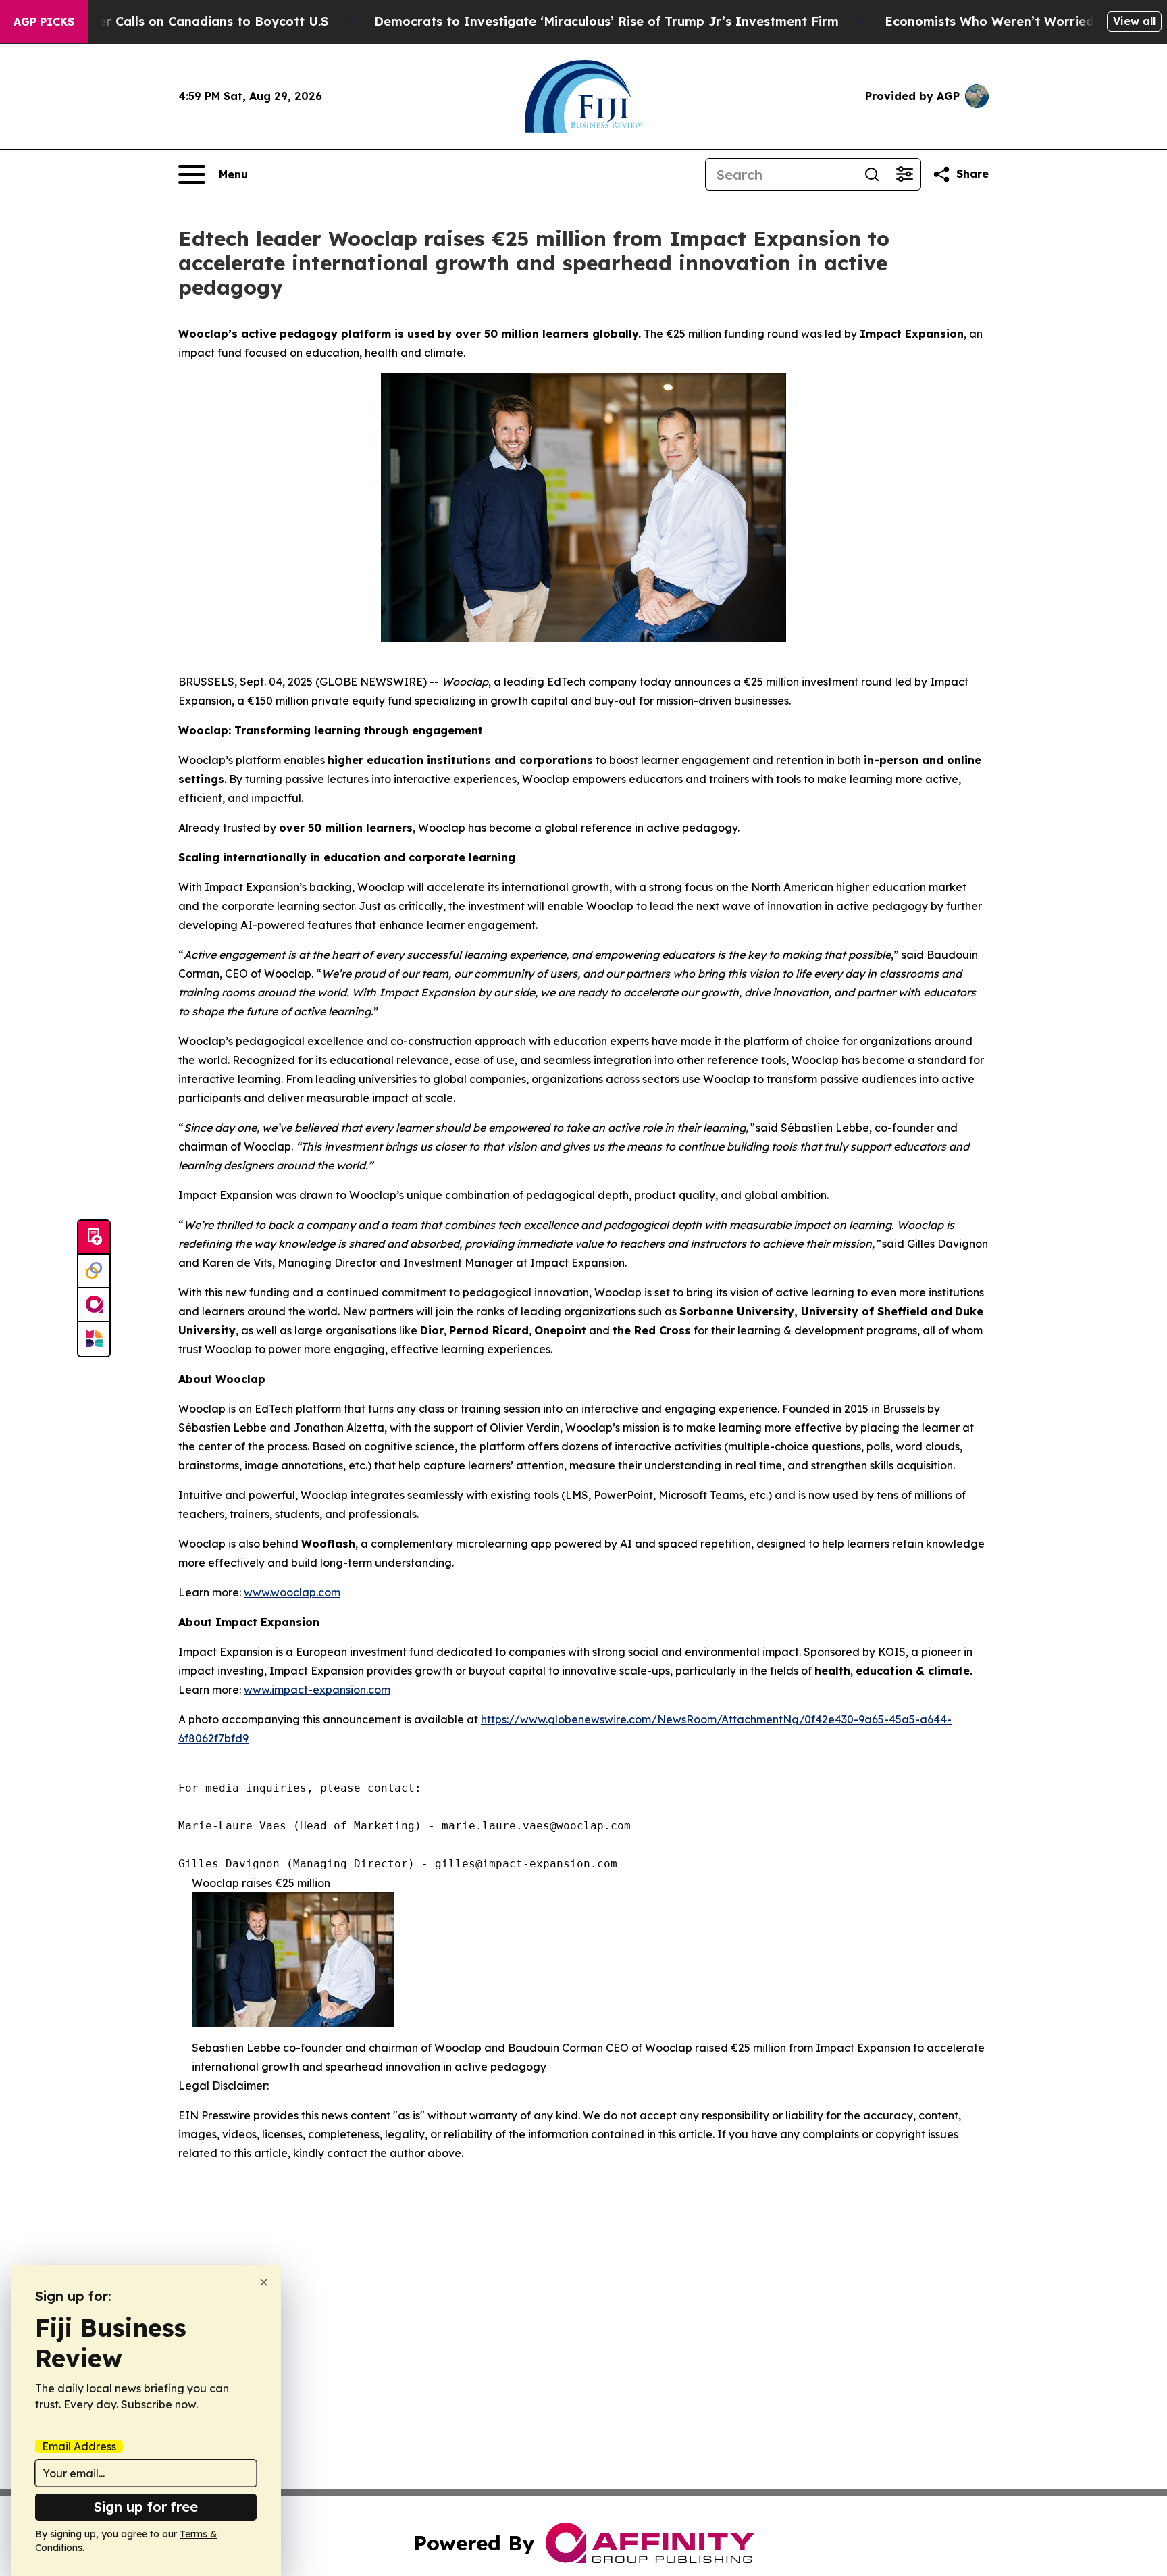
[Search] (872, 174)
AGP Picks (44, 22)
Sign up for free (146, 2507)
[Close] (264, 2282)
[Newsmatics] (94, 1339)
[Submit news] (94, 1238)
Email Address (79, 2446)
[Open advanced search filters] (904, 174)
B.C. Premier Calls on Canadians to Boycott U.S (182, 21)
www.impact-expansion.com (317, 1690)
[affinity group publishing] (94, 1305)
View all (1134, 21)
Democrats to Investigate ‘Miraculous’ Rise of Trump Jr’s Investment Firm (606, 21)
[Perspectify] (94, 1271)
